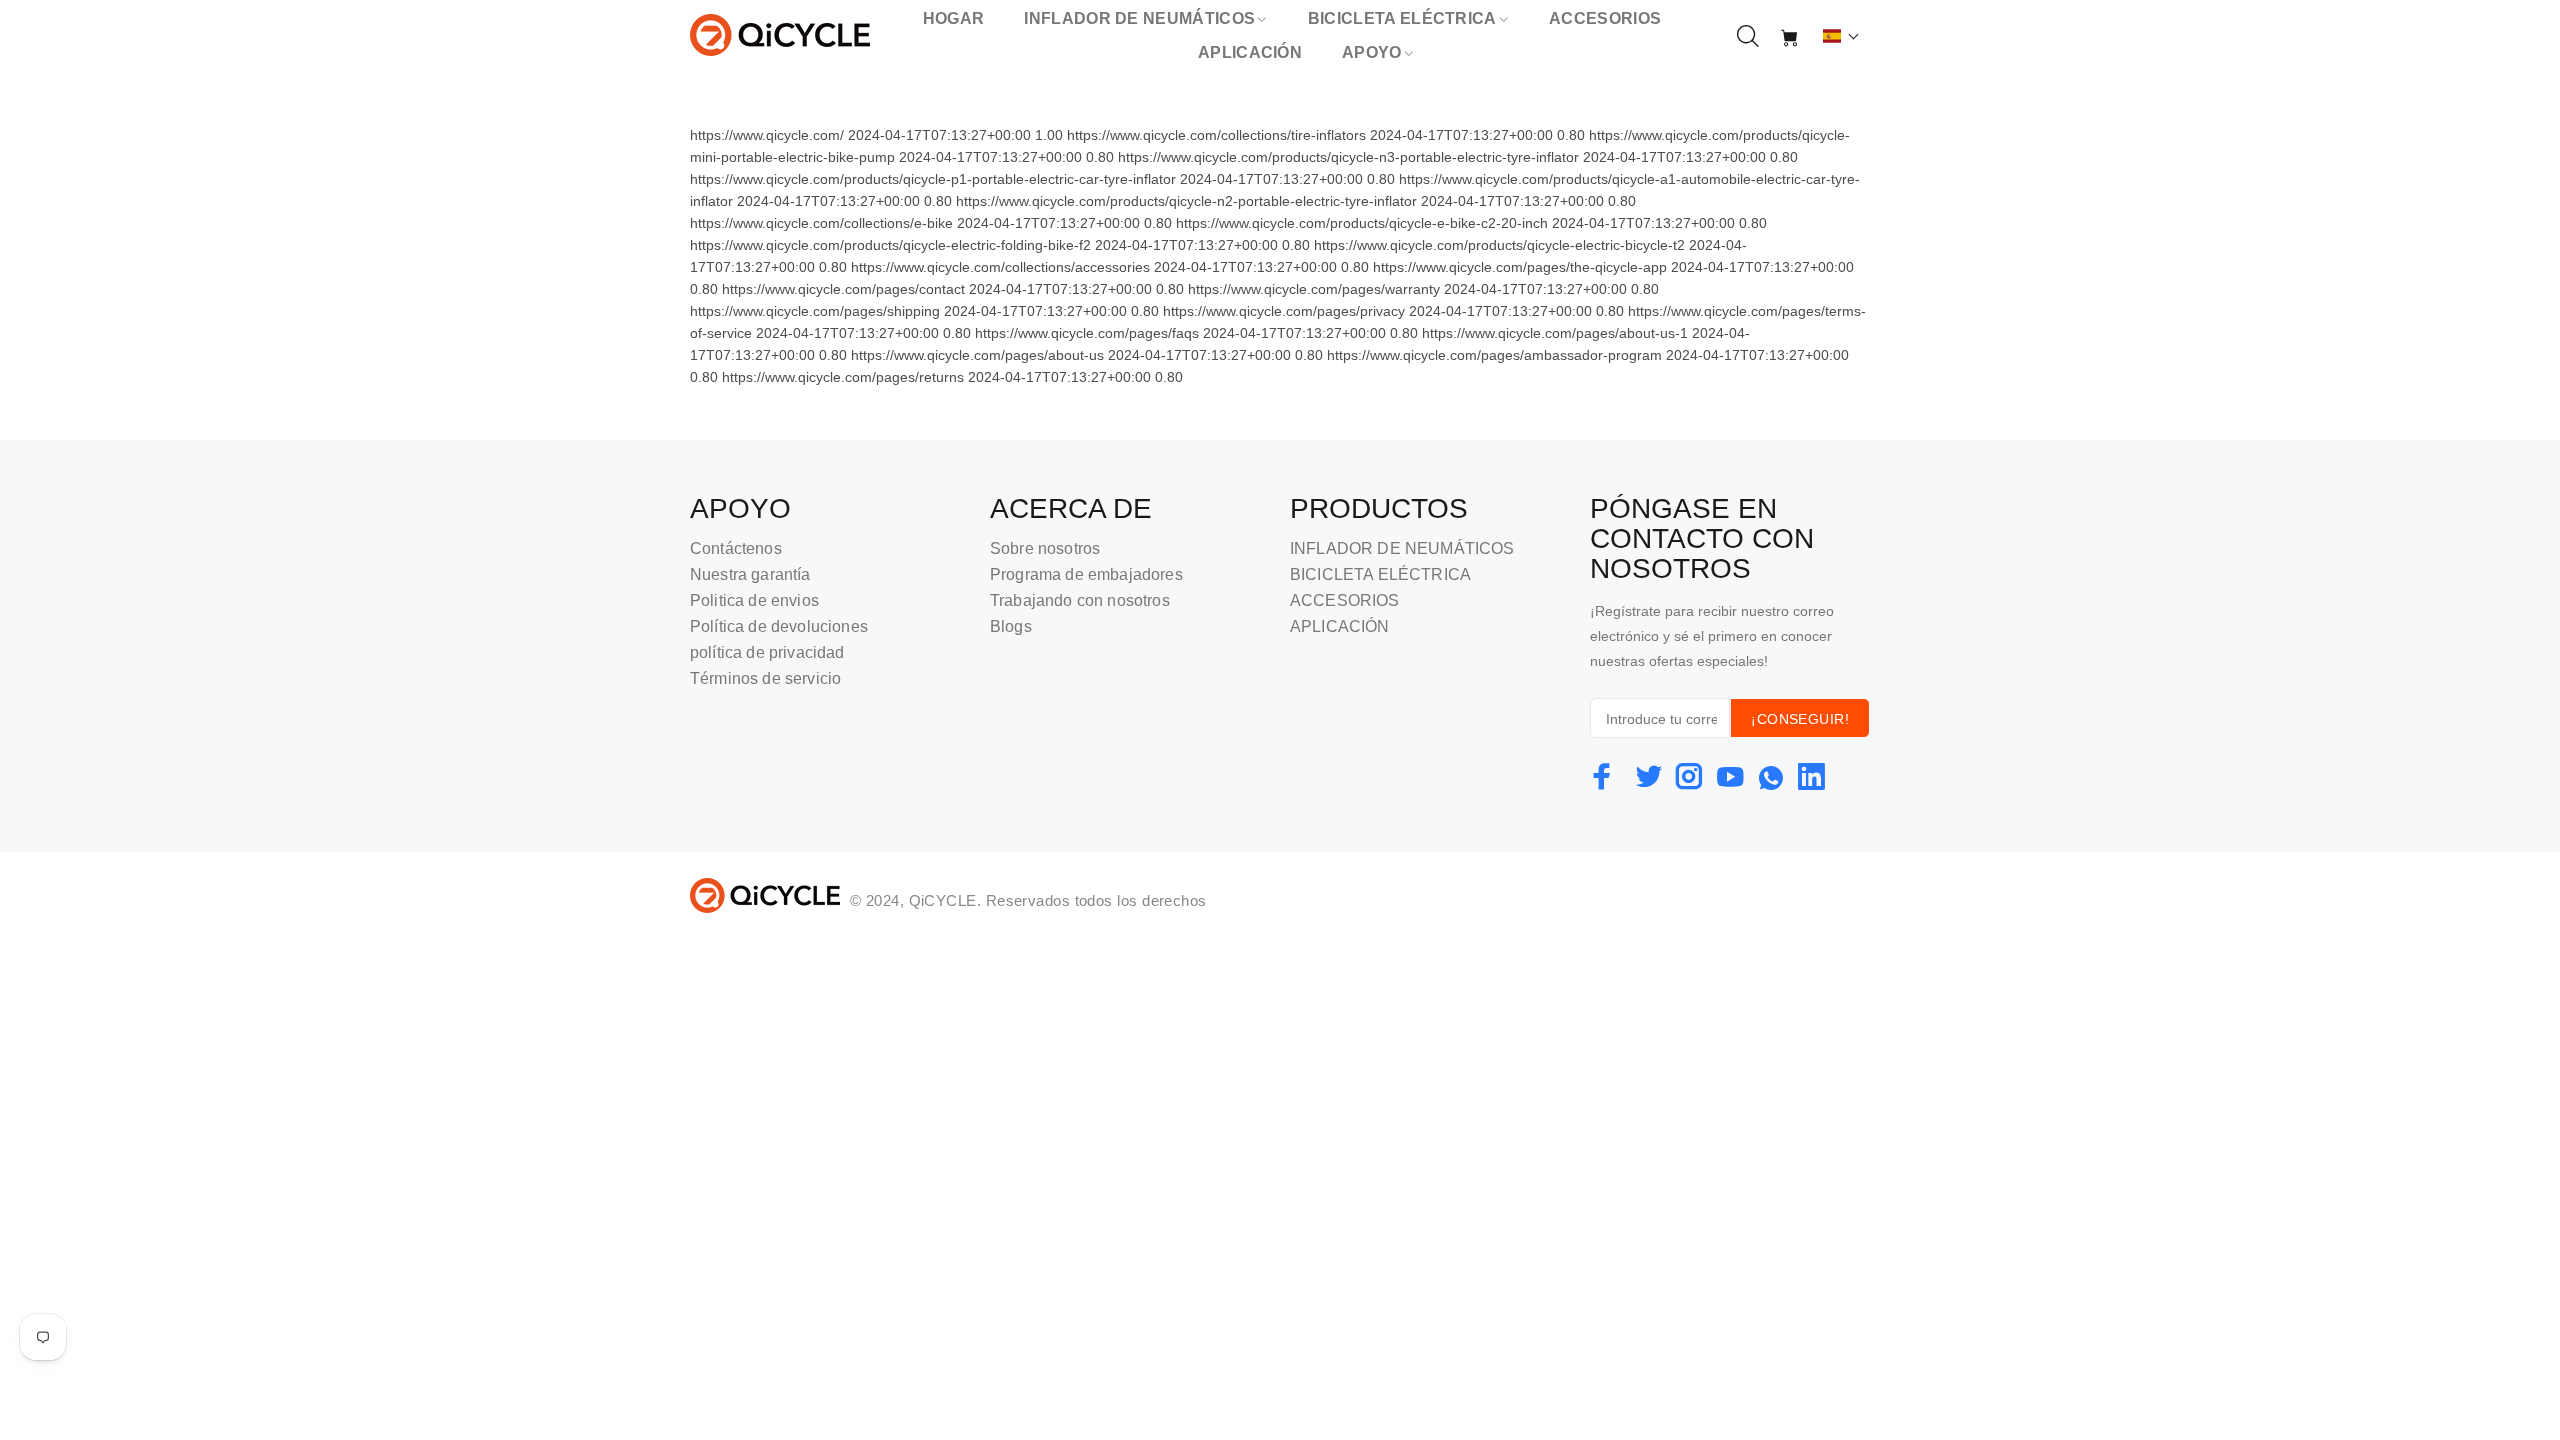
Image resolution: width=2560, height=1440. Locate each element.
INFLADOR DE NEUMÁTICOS (1402, 548)
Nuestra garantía (750, 574)
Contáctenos (736, 548)
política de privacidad (767, 652)
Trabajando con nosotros (1080, 600)
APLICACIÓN (1340, 626)
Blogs (1011, 626)
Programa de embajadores (1086, 574)
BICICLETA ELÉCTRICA (1380, 574)
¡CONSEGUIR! (1800, 719)
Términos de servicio (765, 678)
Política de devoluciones (779, 626)
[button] (1841, 36)
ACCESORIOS (1345, 600)
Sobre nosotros (1045, 548)
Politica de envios (754, 600)
